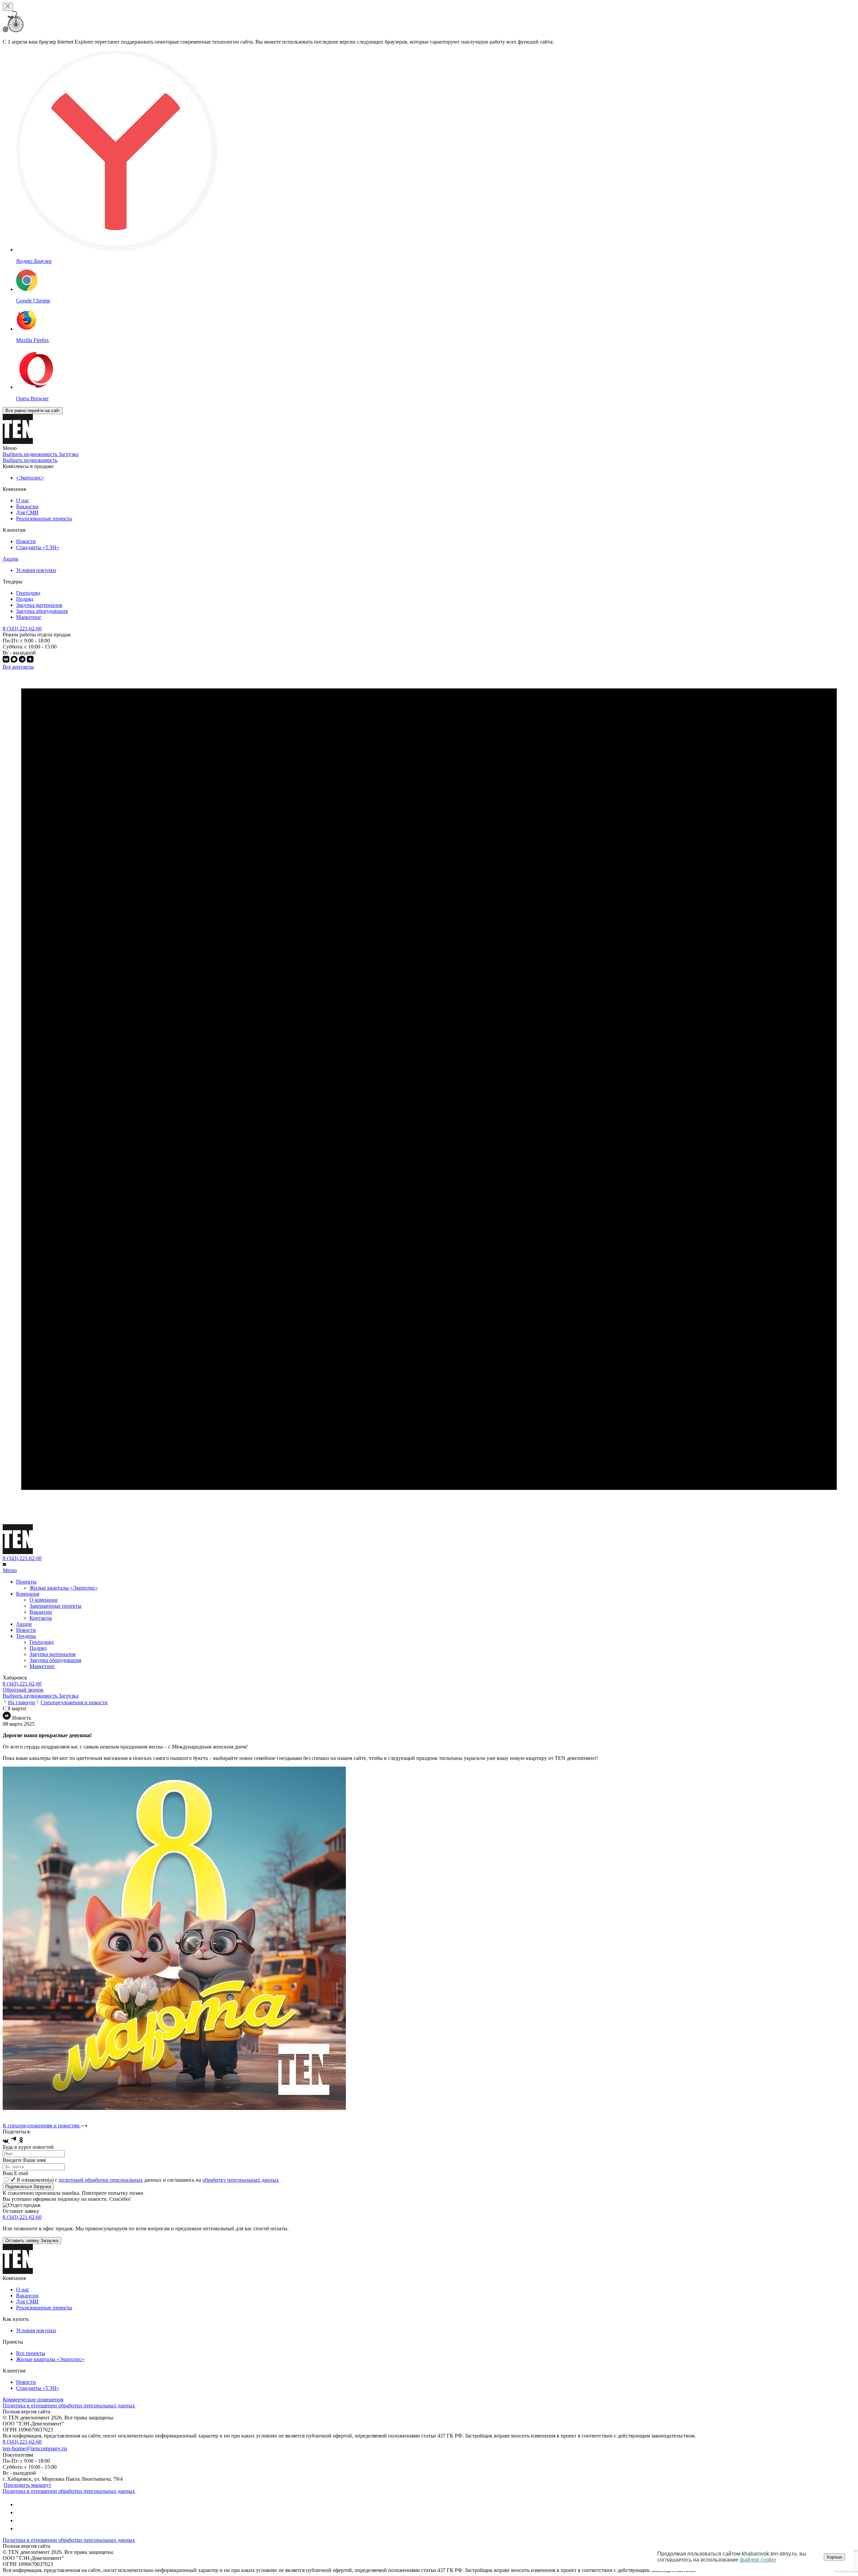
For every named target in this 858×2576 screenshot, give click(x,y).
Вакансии (27, 506)
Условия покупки (36, 570)
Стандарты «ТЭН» (38, 547)
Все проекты (31, 2353)
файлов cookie (758, 2560)
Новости (26, 541)
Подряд (25, 599)
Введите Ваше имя (24, 2160)
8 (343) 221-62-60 (22, 1558)
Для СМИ (27, 512)
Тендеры (26, 1636)
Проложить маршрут (27, 2485)
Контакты (41, 1618)
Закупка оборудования (42, 611)
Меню (10, 1570)
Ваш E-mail (15, 2173)
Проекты (26, 1582)
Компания (28, 1594)
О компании (44, 1600)
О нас (23, 500)
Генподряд (28, 593)
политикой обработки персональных (101, 2180)
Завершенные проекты (55, 1606)
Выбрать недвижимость (30, 460)
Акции (11, 559)
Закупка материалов (39, 605)
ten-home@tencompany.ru (35, 2448)
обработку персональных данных (241, 2180)
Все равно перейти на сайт (33, 411)
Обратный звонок (23, 1690)
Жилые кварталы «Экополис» (64, 1588)
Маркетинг (29, 617)
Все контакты (18, 667)
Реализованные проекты (44, 519)
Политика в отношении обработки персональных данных (69, 2406)
